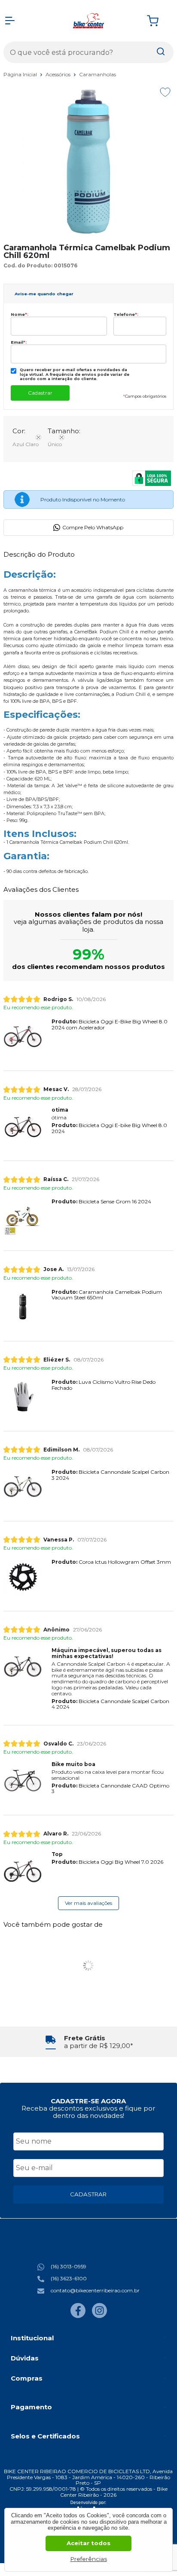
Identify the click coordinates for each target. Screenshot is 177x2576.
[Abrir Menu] (10, 21)
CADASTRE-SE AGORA (88, 2101)
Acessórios (59, 74)
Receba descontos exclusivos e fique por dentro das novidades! (88, 2112)
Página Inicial (21, 74)
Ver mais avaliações (88, 1903)
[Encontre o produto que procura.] (161, 52)
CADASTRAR (88, 2194)
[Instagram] (99, 2316)
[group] (88, 2042)
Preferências (89, 2559)
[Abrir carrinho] (158, 21)
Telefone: (126, 314)
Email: (19, 342)
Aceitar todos (88, 2543)
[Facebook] (78, 2316)
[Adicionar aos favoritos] (165, 92)
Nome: (20, 314)
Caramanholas (98, 74)
